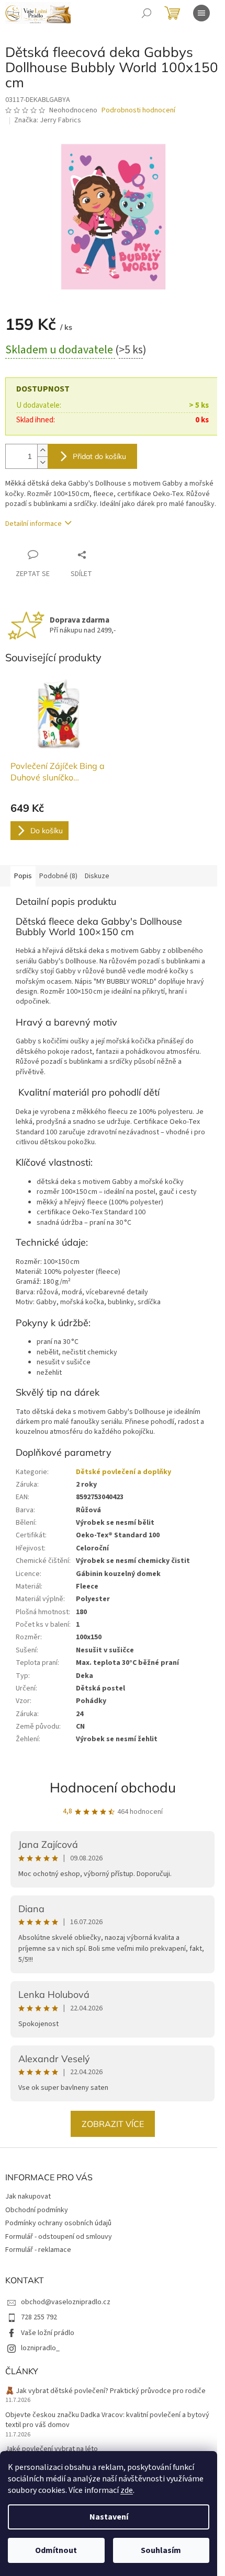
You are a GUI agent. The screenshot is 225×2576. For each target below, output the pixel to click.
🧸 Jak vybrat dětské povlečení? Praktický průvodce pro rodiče (105, 2391)
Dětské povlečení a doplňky (123, 1472)
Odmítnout (56, 2550)
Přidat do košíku (99, 456)
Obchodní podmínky (37, 2210)
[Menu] (201, 13)
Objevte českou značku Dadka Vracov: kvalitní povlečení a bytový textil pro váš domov (107, 2420)
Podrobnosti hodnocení (138, 111)
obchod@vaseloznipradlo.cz (66, 2302)
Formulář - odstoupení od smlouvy (59, 2237)
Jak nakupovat (28, 2196)
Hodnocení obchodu (113, 1787)
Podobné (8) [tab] (58, 876)
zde (127, 2490)
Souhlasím (161, 2550)
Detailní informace (33, 524)
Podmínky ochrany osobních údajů (58, 2223)
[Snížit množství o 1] (42, 462)
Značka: (48, 120)
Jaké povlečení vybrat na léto (52, 2449)
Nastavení (109, 2517)
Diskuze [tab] (97, 876)
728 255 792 (39, 2317)
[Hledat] (147, 13)
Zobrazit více (113, 2124)
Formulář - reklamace (38, 2250)
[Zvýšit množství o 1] (42, 450)
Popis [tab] (23, 876)
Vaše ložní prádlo (48, 2333)
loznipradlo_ (40, 2348)
